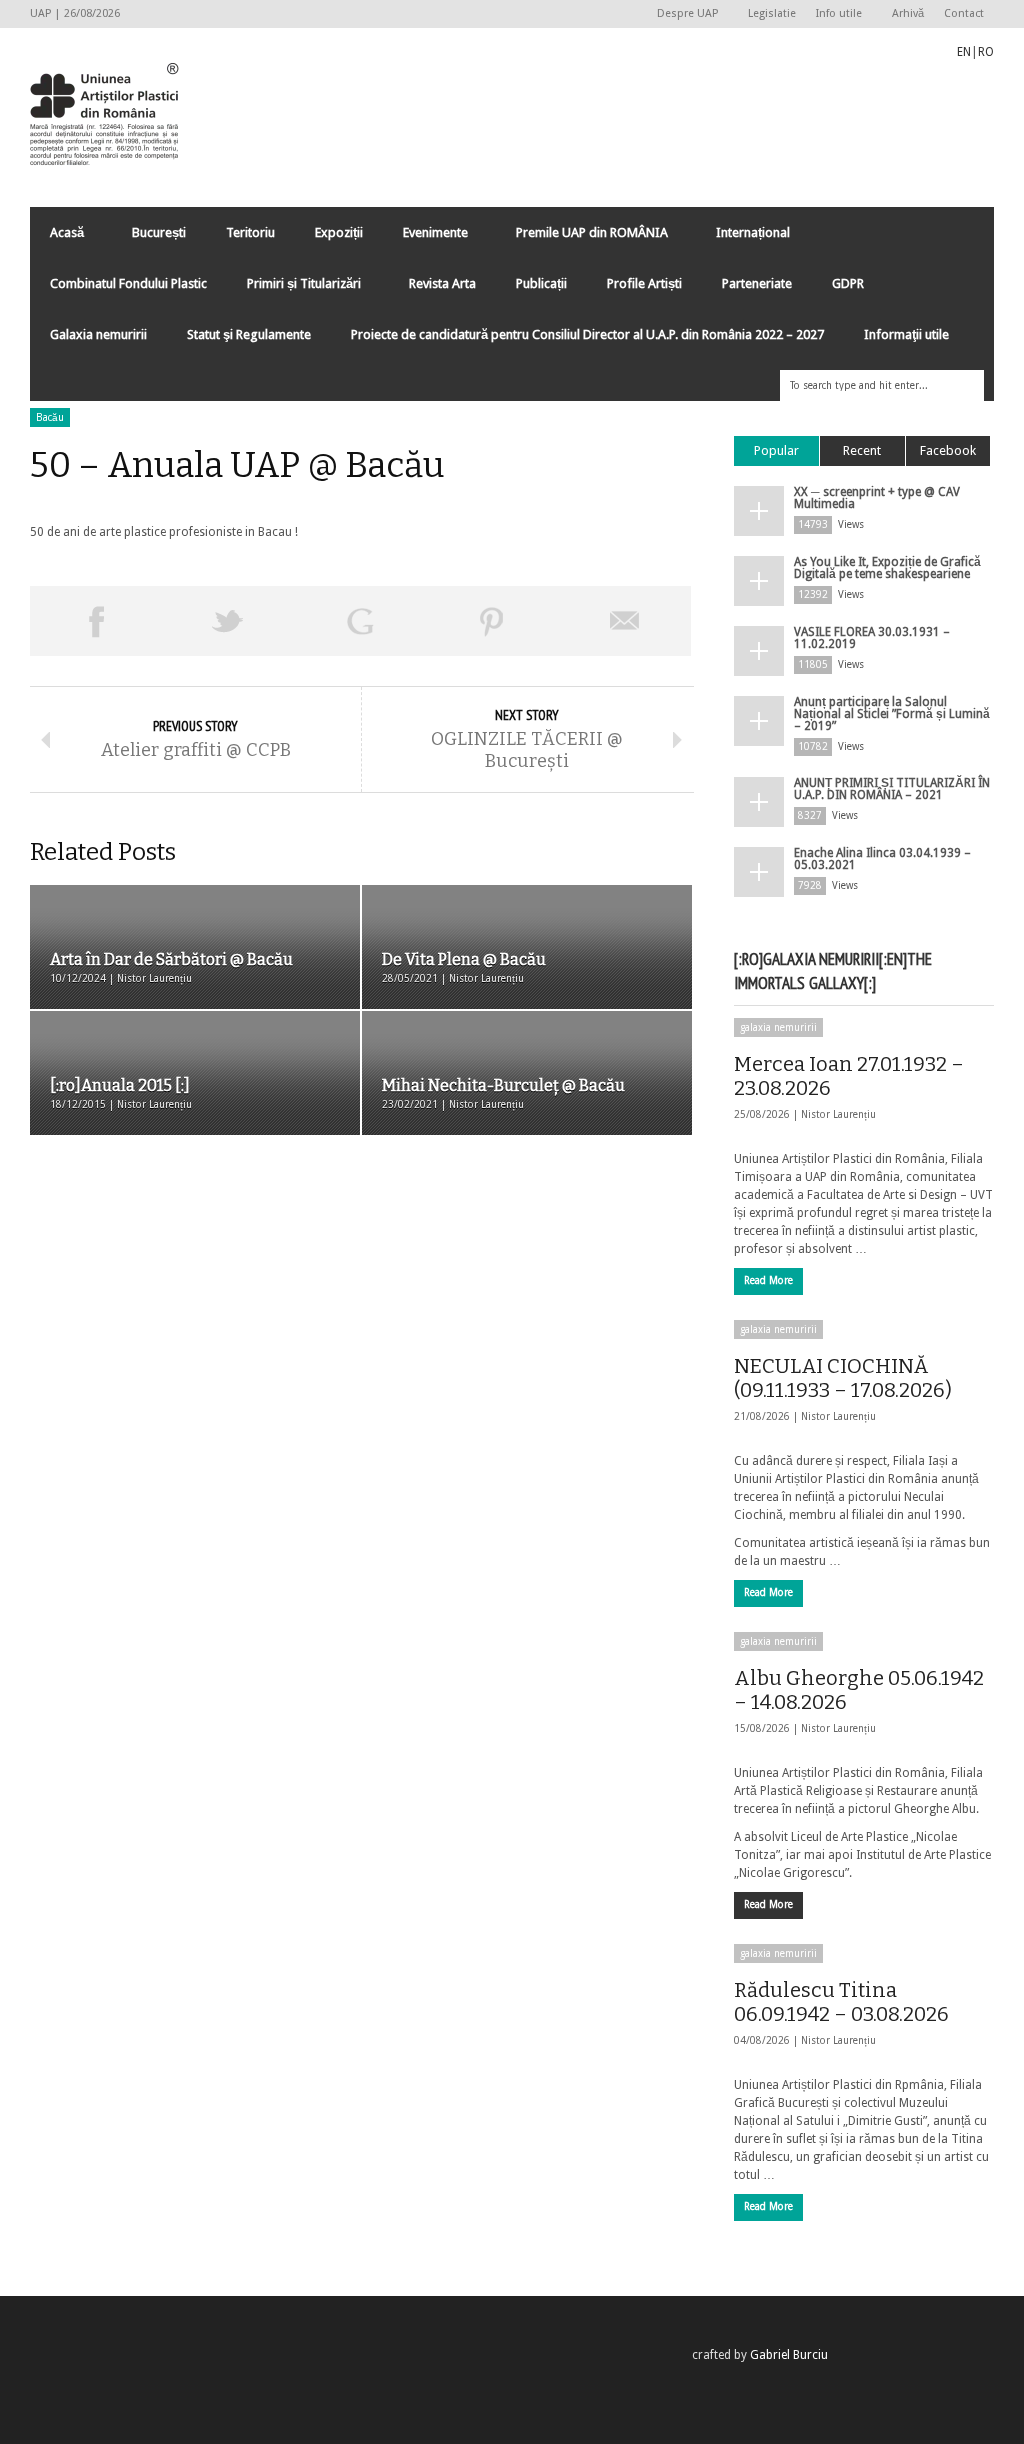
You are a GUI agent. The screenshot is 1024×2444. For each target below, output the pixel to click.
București (159, 232)
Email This (625, 621)
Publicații (541, 283)
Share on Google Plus (360, 621)
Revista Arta (442, 283)
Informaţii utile (906, 334)
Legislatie (772, 13)
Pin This (492, 621)
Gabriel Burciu (789, 2355)
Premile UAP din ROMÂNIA (582, 237)
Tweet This (228, 621)
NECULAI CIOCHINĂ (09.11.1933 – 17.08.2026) (843, 1378)
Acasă (57, 237)
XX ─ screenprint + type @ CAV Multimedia (877, 498)
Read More (768, 1280)
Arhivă (908, 13)
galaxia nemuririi (778, 1027)
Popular (776, 450)
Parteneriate (757, 283)
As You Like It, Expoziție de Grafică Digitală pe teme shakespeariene (887, 568)
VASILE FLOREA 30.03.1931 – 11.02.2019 (872, 638)
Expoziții (339, 232)
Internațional (743, 237)
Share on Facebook (96, 621)
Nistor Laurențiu (838, 1114)
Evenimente (425, 237)
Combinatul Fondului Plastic (128, 283)
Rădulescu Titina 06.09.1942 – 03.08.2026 (841, 2002)
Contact (964, 13)
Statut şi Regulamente (249, 334)
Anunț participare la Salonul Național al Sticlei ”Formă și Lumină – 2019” (892, 714)
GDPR (848, 283)
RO (986, 52)
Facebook (948, 450)
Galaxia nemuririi (98, 334)
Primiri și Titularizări (294, 288)
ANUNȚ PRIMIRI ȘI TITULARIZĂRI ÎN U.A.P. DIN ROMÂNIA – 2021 (892, 789)
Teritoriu (250, 232)
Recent (862, 450)
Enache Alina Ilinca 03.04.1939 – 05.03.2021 (882, 859)
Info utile (834, 14)
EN (964, 52)
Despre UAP (682, 14)
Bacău (50, 417)
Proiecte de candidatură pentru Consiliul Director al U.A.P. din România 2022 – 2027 (587, 334)
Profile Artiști (644, 283)
